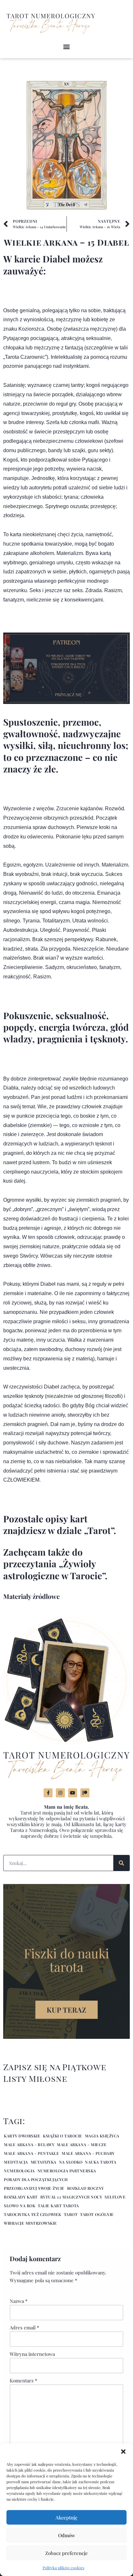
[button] (123, 2452)
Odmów (67, 2535)
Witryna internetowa (32, 2354)
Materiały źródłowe (31, 1596)
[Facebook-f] (48, 1793)
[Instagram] (60, 1793)
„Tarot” (99, 1530)
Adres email (24, 2327)
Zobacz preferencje (66, 2553)
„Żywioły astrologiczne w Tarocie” (54, 1569)
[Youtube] (73, 1793)
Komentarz (23, 2380)
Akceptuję (66, 2517)
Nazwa (19, 2301)
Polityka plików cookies (63, 2568)
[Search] (121, 1863)
